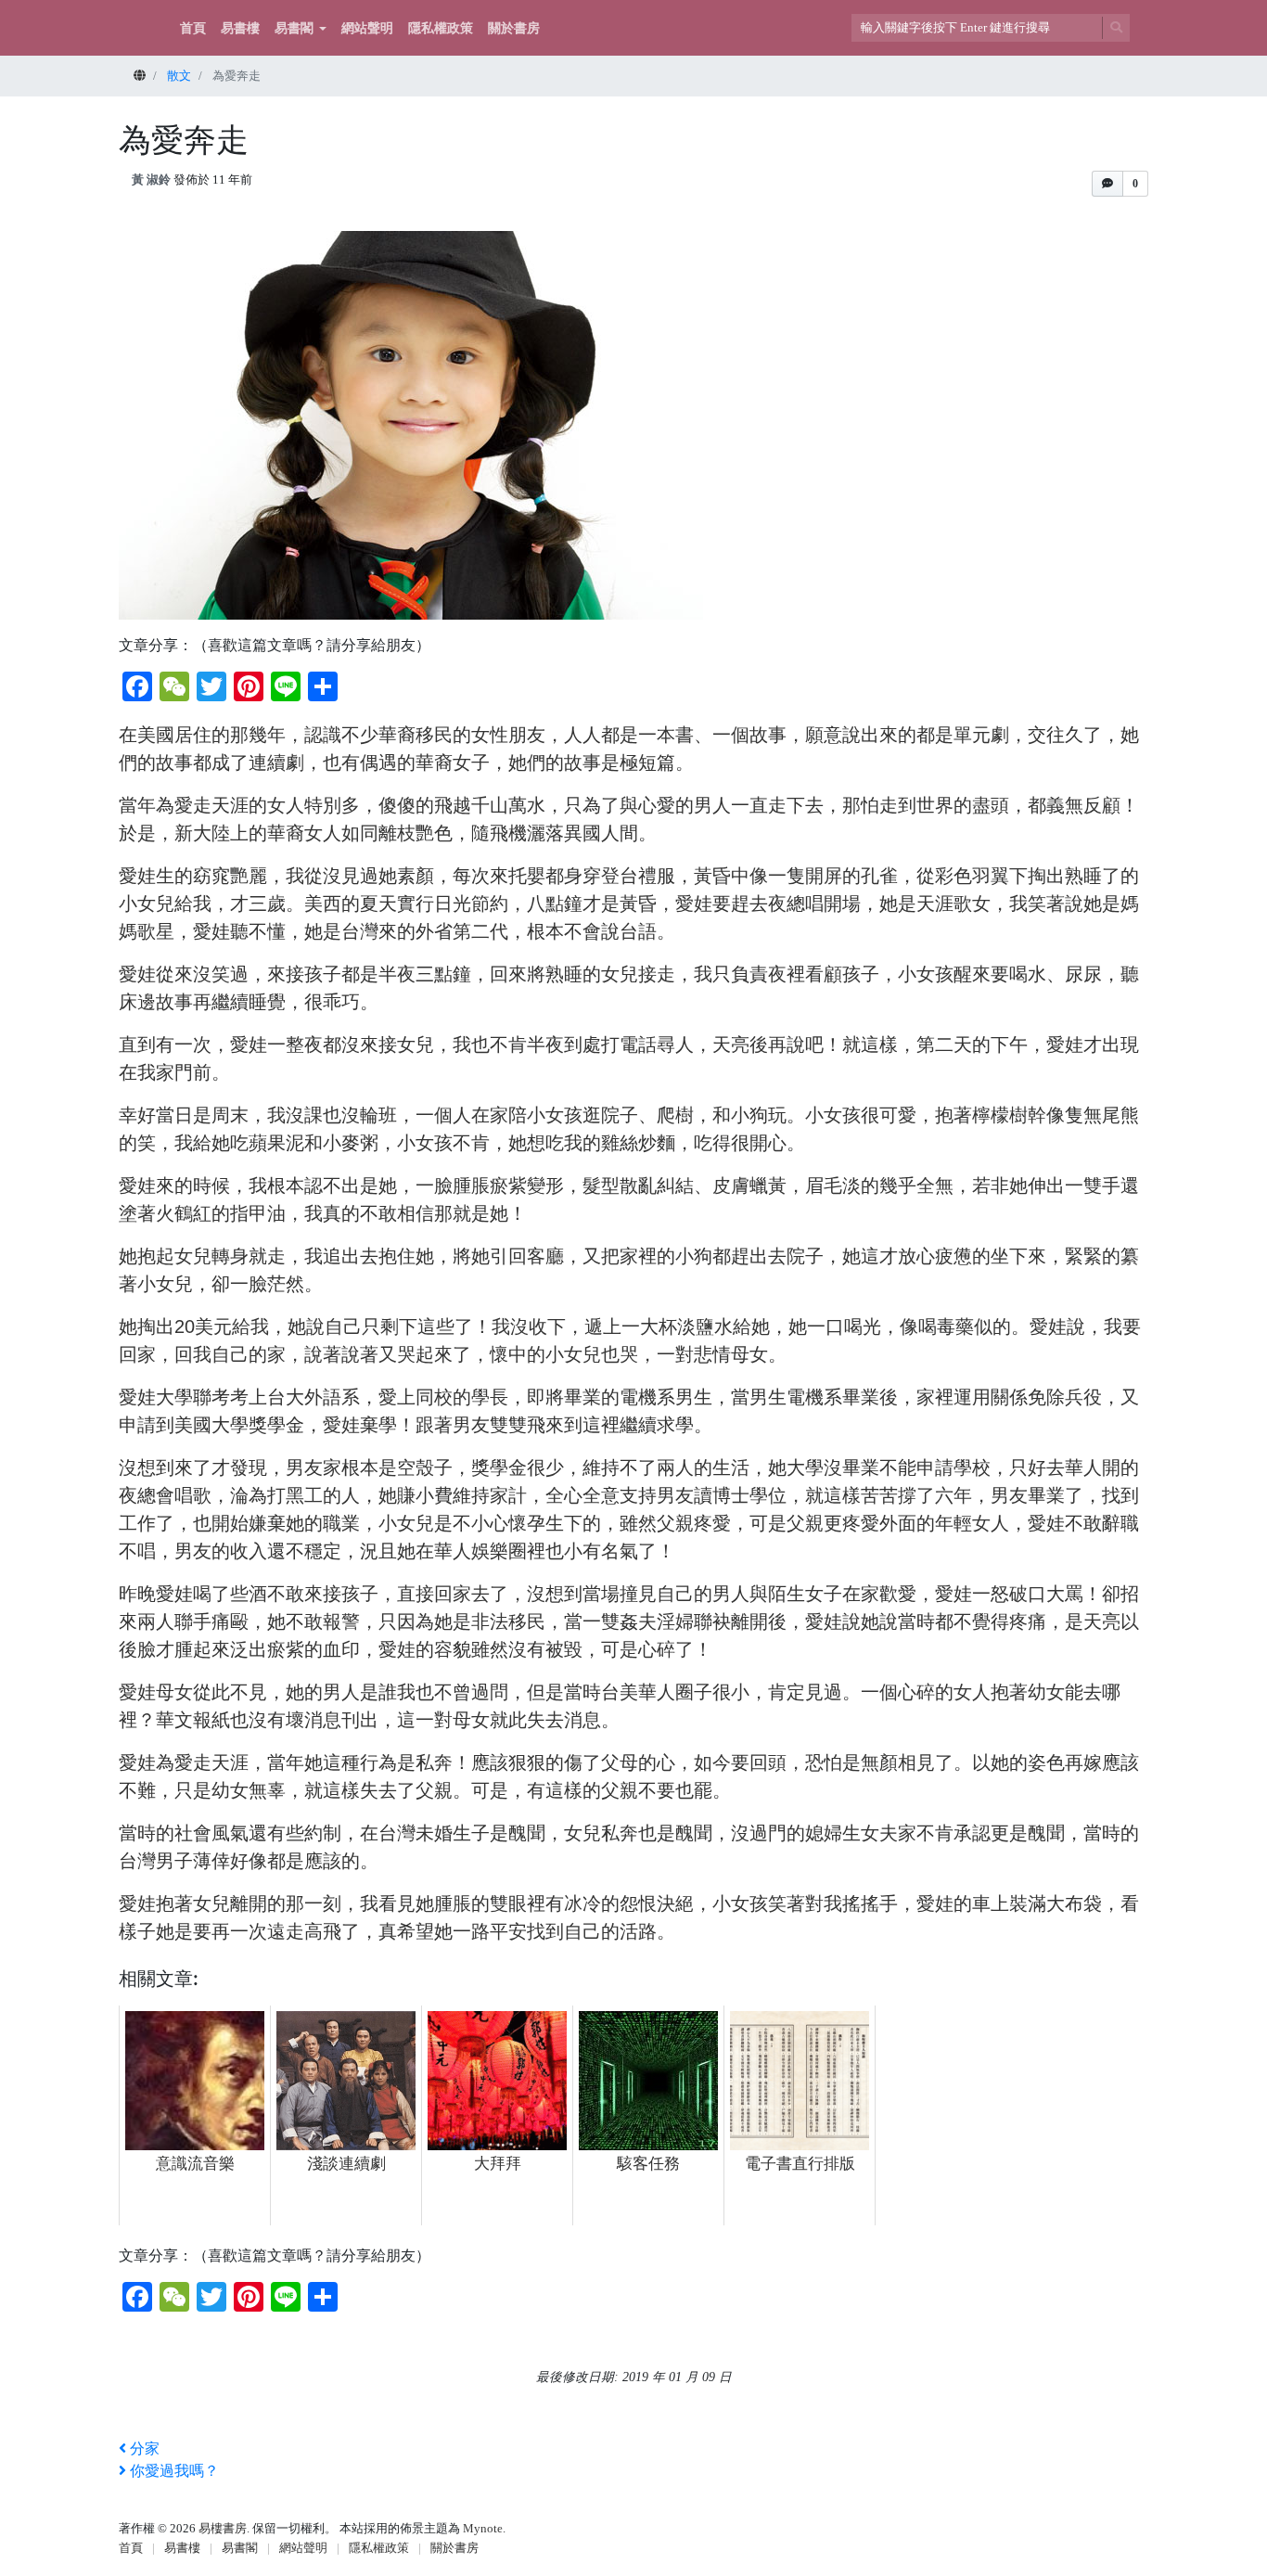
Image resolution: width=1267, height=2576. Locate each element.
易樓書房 (223, 2528)
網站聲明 (367, 28)
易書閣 (294, 28)
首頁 (193, 28)
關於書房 (514, 28)
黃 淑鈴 (151, 179)
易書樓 (240, 28)
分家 (145, 2448)
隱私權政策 (441, 28)
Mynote (483, 2528)
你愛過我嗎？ (174, 2471)
